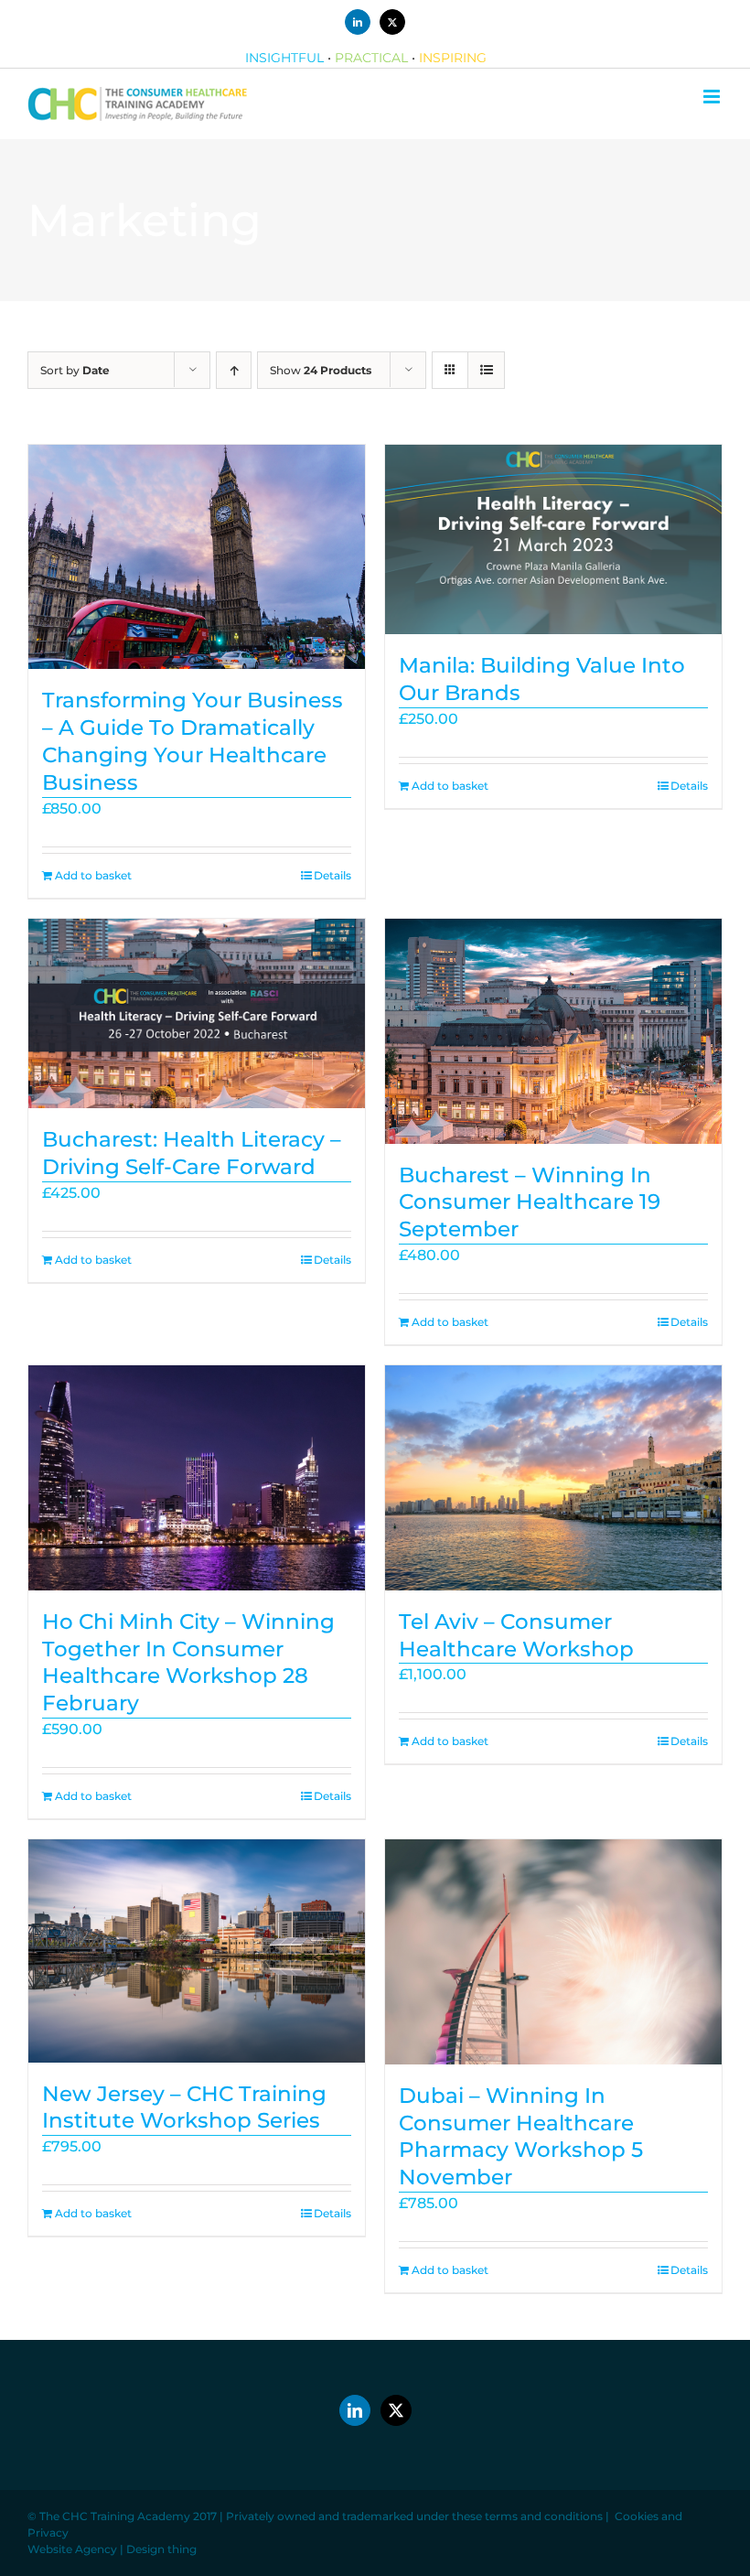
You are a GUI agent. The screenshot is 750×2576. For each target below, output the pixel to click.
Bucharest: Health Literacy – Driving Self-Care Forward (192, 1153)
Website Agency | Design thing (112, 2549)
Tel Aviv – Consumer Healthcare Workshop (516, 1635)
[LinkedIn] (355, 2410)
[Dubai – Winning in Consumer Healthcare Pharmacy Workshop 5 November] (553, 1951)
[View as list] (486, 370)
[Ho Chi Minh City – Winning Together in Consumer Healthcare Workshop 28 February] (197, 1477)
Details (332, 875)
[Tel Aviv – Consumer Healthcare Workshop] (553, 1477)
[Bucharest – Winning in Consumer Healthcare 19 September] (553, 1031)
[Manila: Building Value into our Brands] (553, 539)
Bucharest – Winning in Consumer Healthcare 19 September (530, 1202)
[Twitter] (396, 2410)
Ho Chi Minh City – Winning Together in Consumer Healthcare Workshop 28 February (188, 1663)
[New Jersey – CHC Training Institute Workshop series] (197, 1951)
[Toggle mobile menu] (713, 97)
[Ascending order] (234, 370)
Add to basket (93, 875)
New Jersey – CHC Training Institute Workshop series (184, 2107)
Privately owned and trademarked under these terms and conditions (414, 2516)
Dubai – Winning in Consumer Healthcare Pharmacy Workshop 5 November (521, 2137)
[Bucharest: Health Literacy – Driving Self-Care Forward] (197, 1013)
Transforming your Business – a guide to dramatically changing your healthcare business (193, 741)
